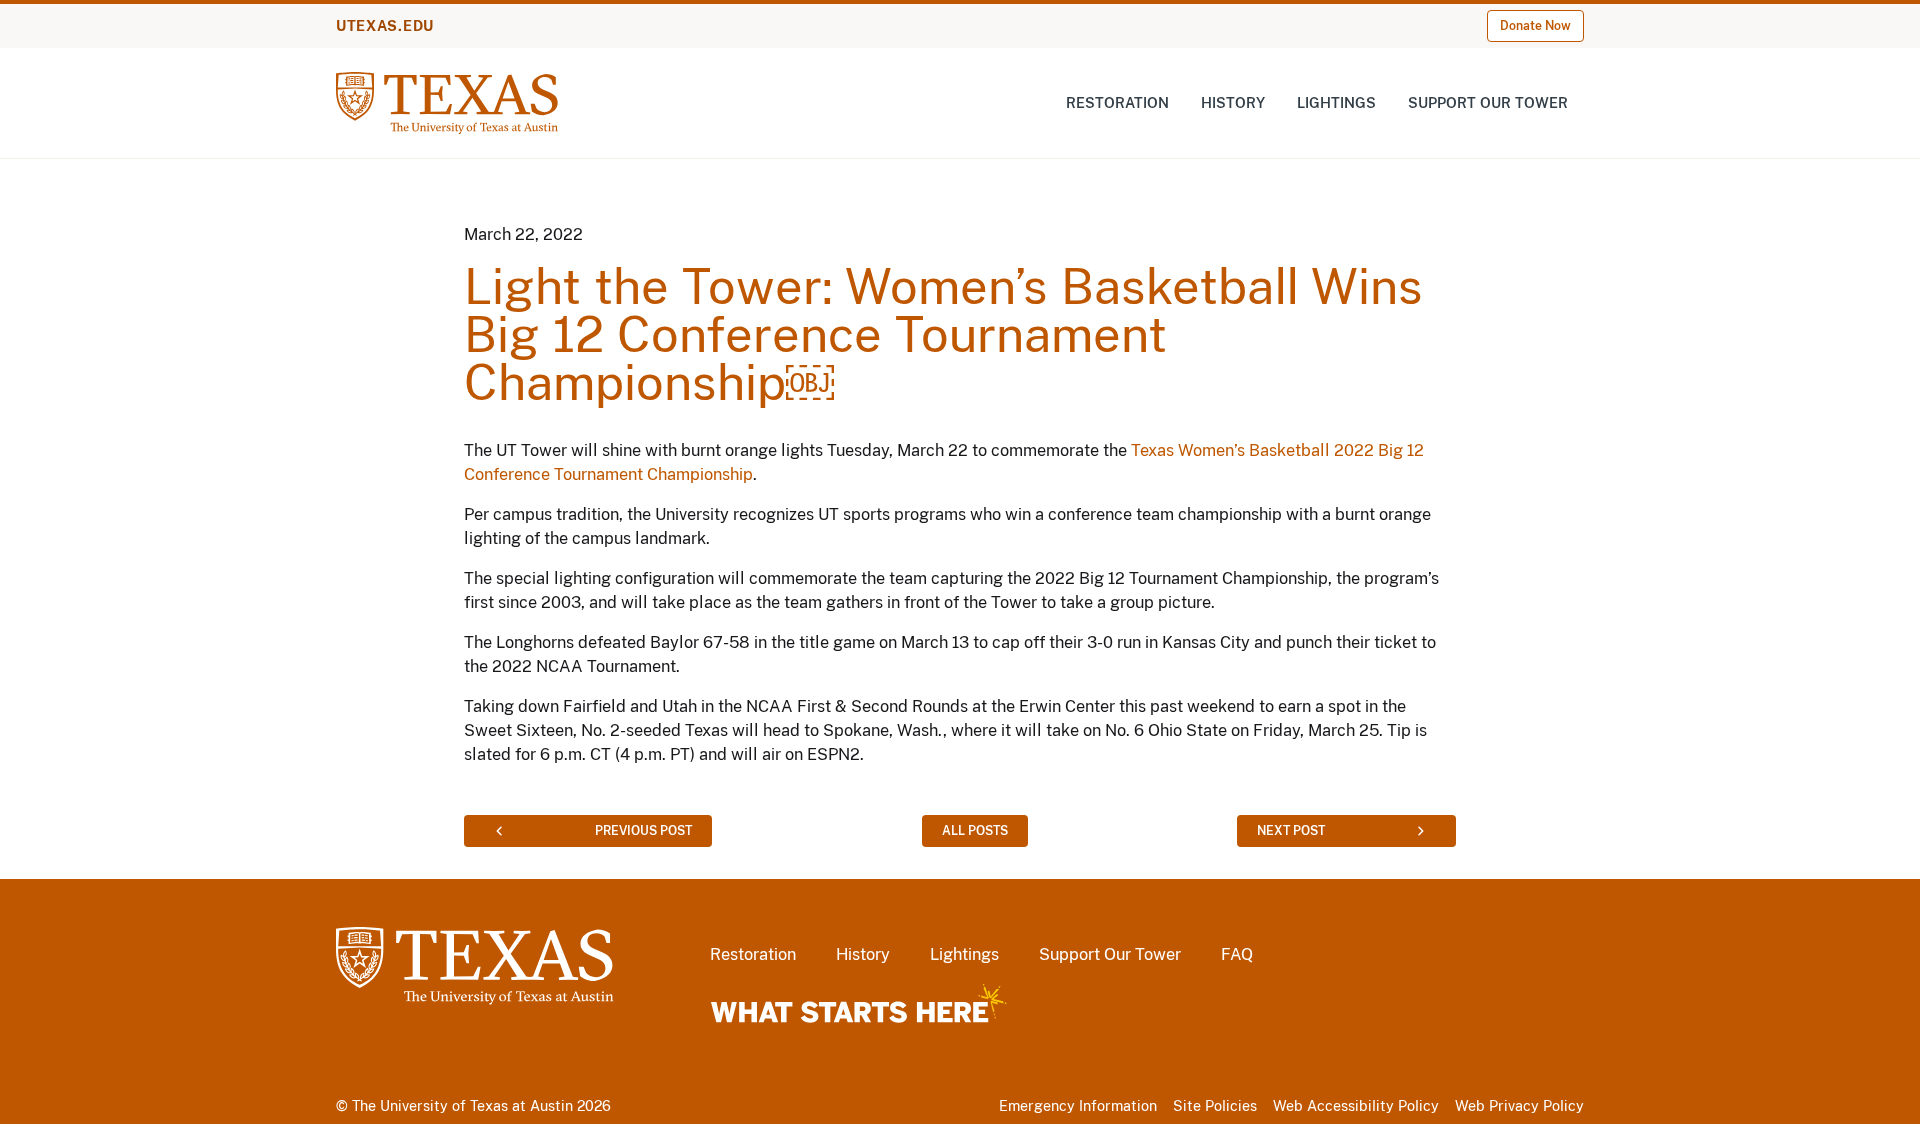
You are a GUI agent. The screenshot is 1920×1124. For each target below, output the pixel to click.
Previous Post (643, 831)
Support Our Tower (1488, 103)
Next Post (1291, 831)
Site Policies (1215, 1106)
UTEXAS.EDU (385, 26)
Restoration (1117, 103)
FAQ (1237, 954)
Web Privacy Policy (1519, 1106)
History (1233, 103)
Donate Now (1535, 26)
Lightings (1336, 103)
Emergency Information (1078, 1106)
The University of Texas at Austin (462, 1106)
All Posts (975, 831)
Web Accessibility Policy (1356, 1106)
